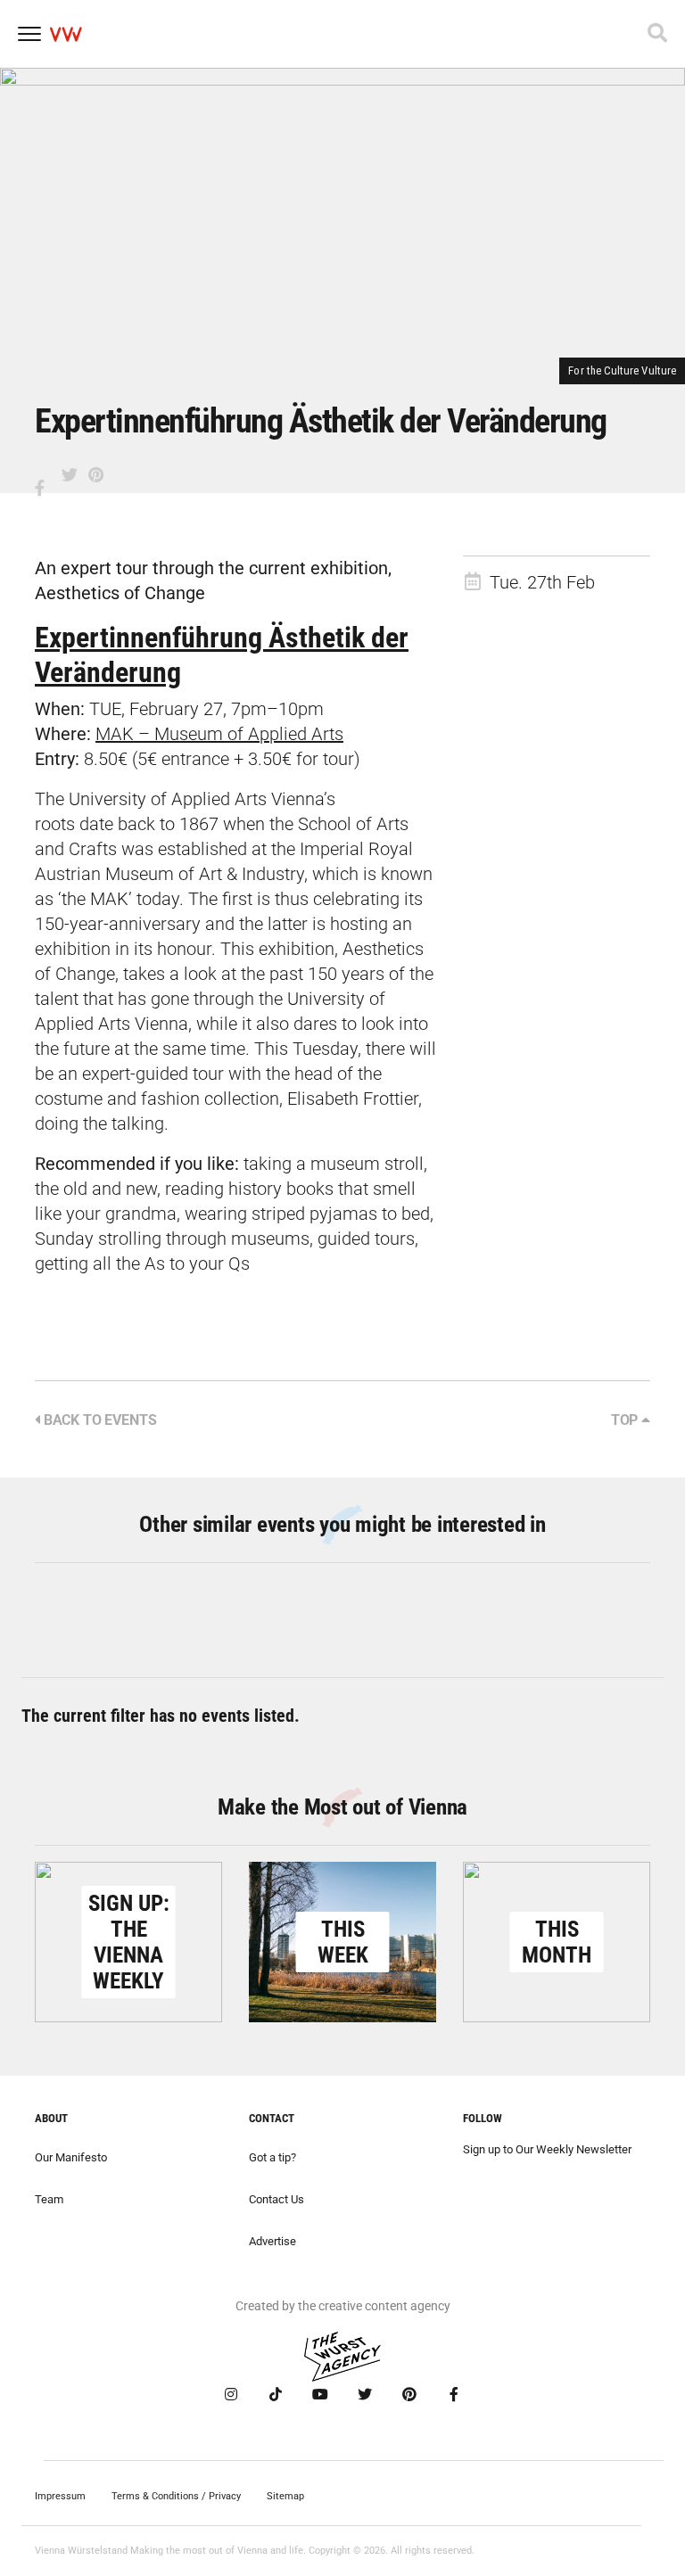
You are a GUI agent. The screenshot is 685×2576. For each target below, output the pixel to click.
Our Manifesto (71, 2157)
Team (49, 2199)
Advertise (272, 2241)
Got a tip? (272, 2157)
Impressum (60, 2496)
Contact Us (276, 2199)
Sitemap (285, 2496)
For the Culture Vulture (622, 370)
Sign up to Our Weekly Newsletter (547, 2149)
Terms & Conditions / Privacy (176, 2496)
